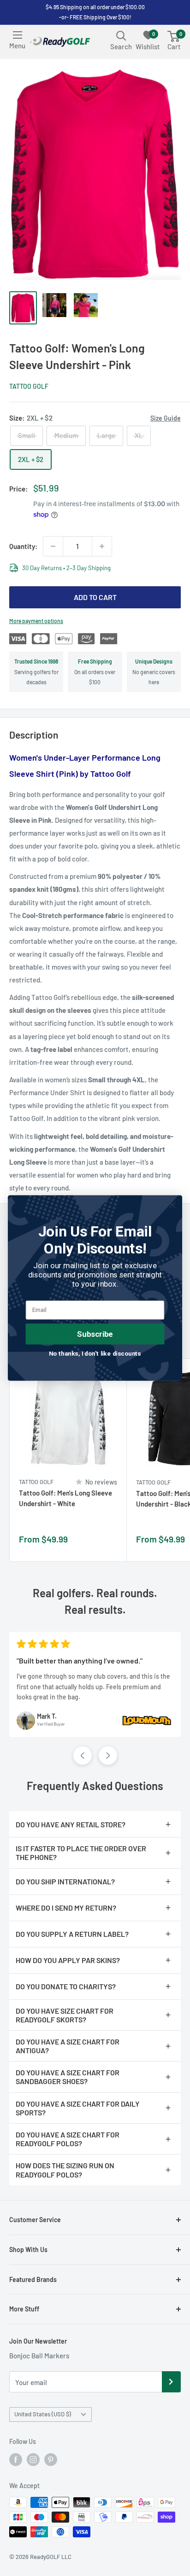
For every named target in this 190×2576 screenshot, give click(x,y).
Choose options (110, 1544)
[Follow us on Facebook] (16, 2460)
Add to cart (95, 597)
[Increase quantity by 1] (102, 546)
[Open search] (121, 35)
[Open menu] (18, 35)
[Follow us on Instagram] (33, 2460)
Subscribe (95, 1334)
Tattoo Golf (29, 386)
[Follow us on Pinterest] (51, 2460)
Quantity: (23, 546)
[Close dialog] (172, 1205)
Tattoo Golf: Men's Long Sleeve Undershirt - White (65, 1498)
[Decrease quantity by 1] (53, 546)
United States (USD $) (43, 2414)
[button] (83, 1756)
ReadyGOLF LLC (51, 2557)
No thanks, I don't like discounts (95, 1353)
